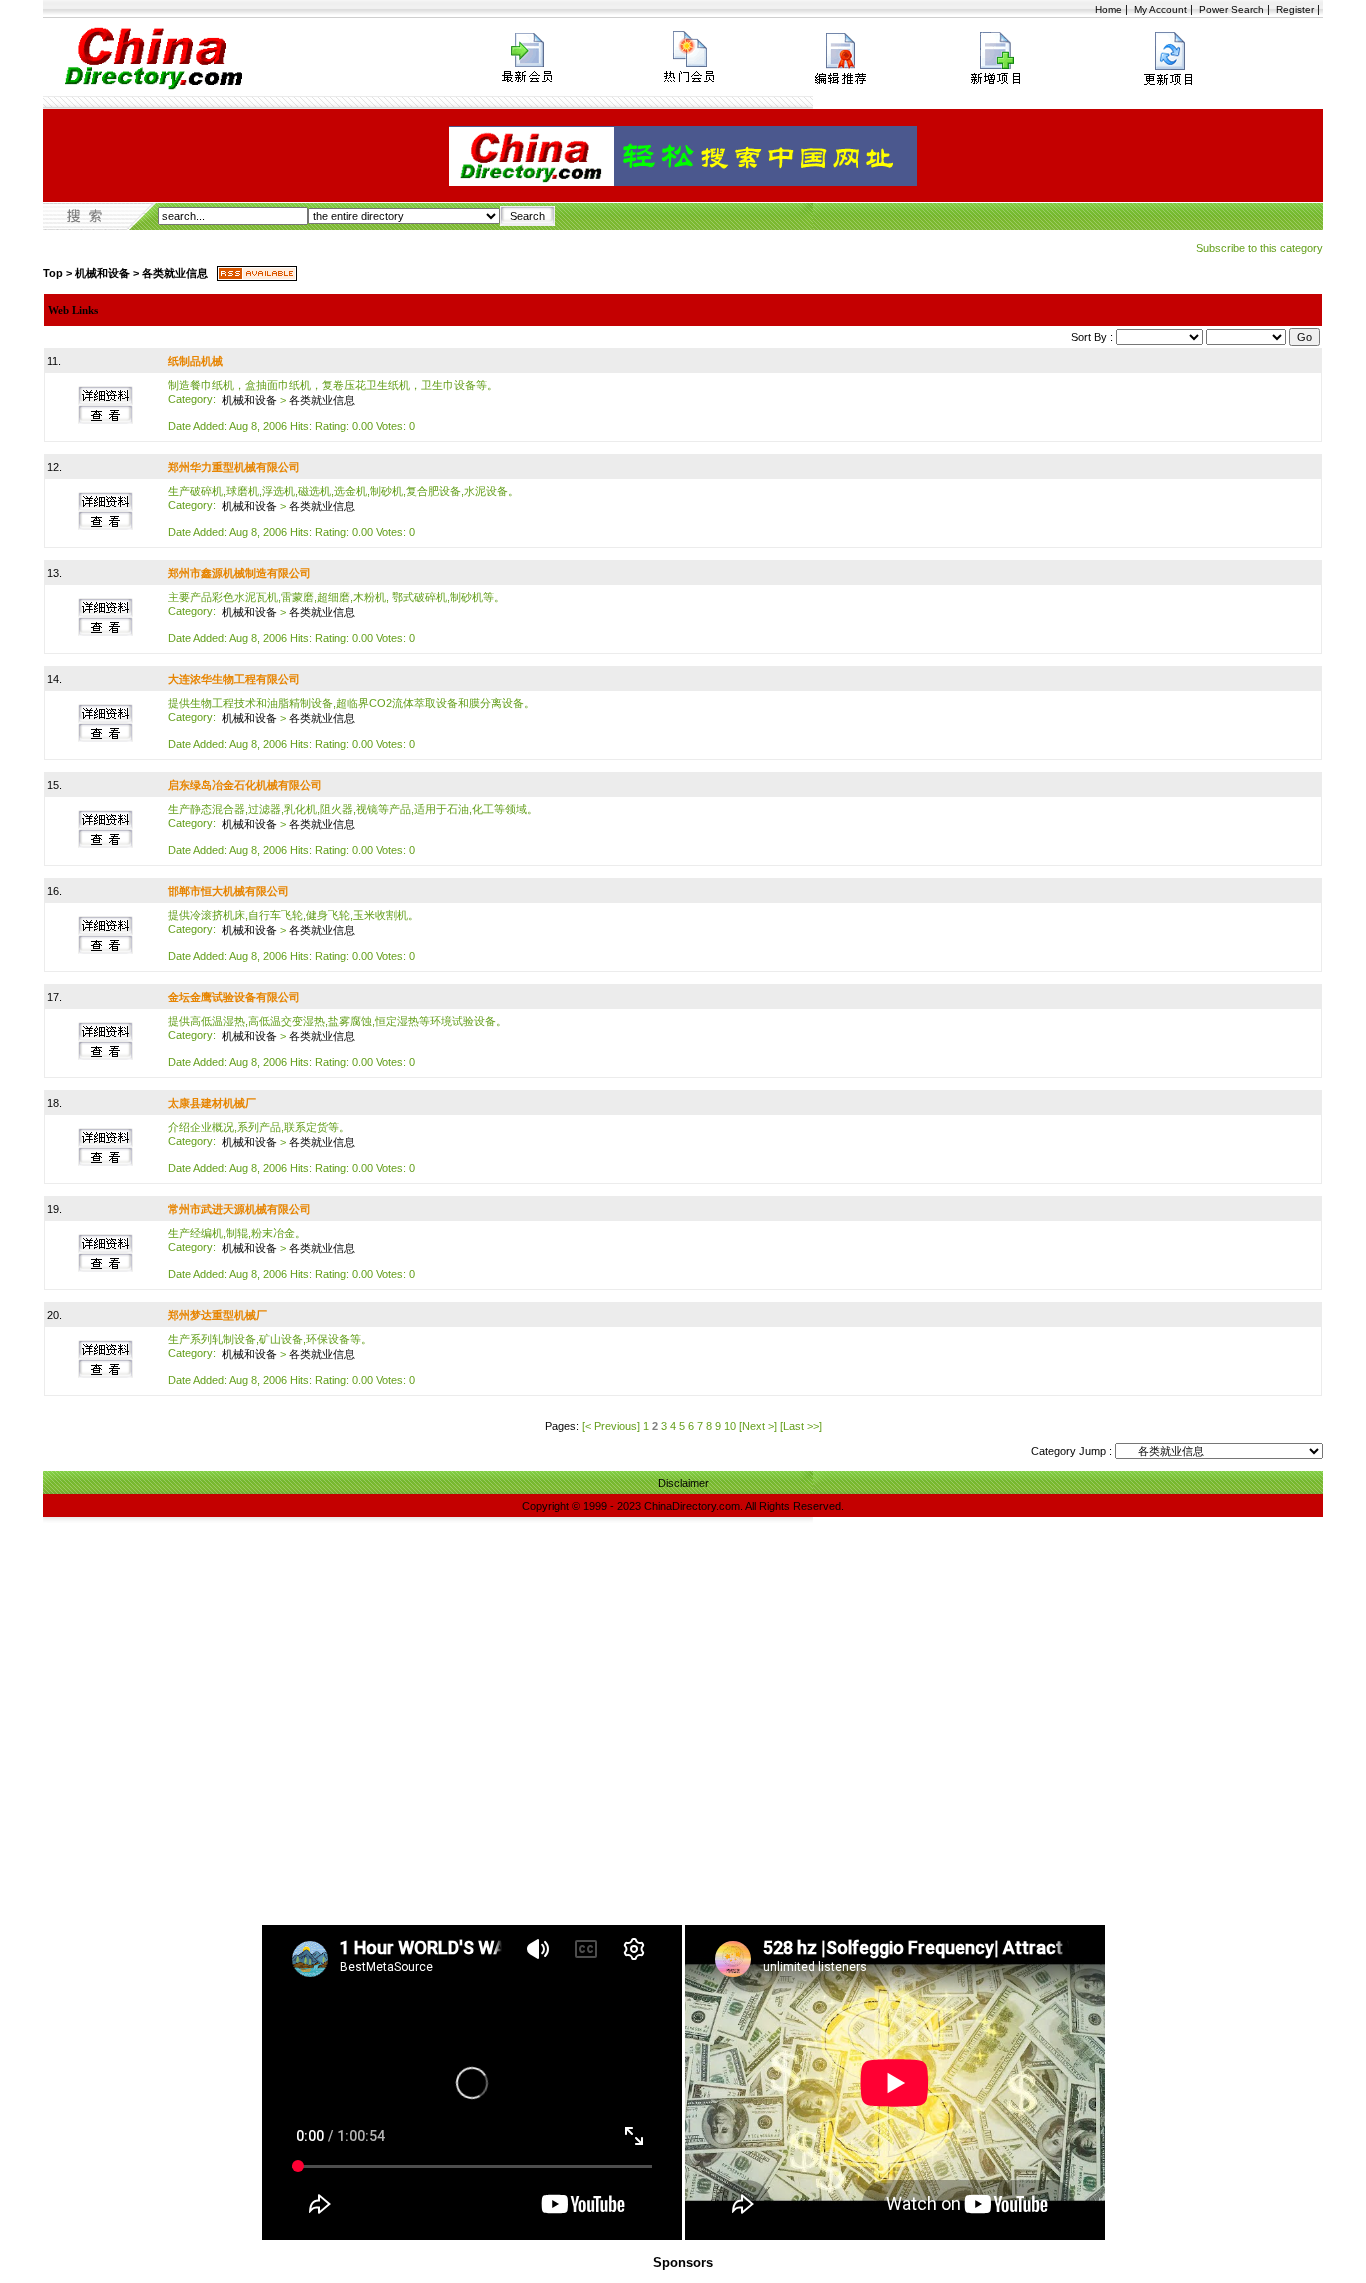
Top (53, 273)
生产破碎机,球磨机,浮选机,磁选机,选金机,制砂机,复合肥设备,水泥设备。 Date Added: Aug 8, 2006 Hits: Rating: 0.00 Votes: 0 (343, 511)
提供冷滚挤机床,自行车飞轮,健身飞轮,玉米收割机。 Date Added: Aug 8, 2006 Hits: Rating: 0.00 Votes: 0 (293, 935)
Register (1295, 9)
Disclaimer (683, 1483)
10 (730, 1426)
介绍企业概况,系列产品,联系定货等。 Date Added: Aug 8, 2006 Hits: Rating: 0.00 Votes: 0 (291, 1147)
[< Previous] (611, 1426)
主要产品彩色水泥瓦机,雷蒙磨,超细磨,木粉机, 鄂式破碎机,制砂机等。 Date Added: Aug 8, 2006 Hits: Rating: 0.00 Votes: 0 (336, 617)
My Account (1160, 9)
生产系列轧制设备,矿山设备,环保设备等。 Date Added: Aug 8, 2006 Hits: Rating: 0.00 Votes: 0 (291, 1359)
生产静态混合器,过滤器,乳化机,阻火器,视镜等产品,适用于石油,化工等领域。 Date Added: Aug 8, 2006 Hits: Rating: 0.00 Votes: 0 (353, 829)
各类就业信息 (175, 273)
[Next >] (758, 1426)
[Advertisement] (683, 1774)
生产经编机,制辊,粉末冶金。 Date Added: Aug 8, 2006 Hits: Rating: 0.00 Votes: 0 (291, 1253)
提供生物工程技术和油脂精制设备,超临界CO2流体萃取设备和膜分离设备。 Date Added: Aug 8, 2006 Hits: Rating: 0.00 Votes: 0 (351, 723)
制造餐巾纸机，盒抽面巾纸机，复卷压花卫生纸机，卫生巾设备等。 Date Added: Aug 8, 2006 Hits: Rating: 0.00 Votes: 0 (333, 405)
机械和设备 (102, 273)
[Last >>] (801, 1426)
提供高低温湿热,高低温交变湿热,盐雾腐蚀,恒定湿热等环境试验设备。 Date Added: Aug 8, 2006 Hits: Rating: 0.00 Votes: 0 (337, 1041)
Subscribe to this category (1259, 248)
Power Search (1231, 9)
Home (1108, 9)
